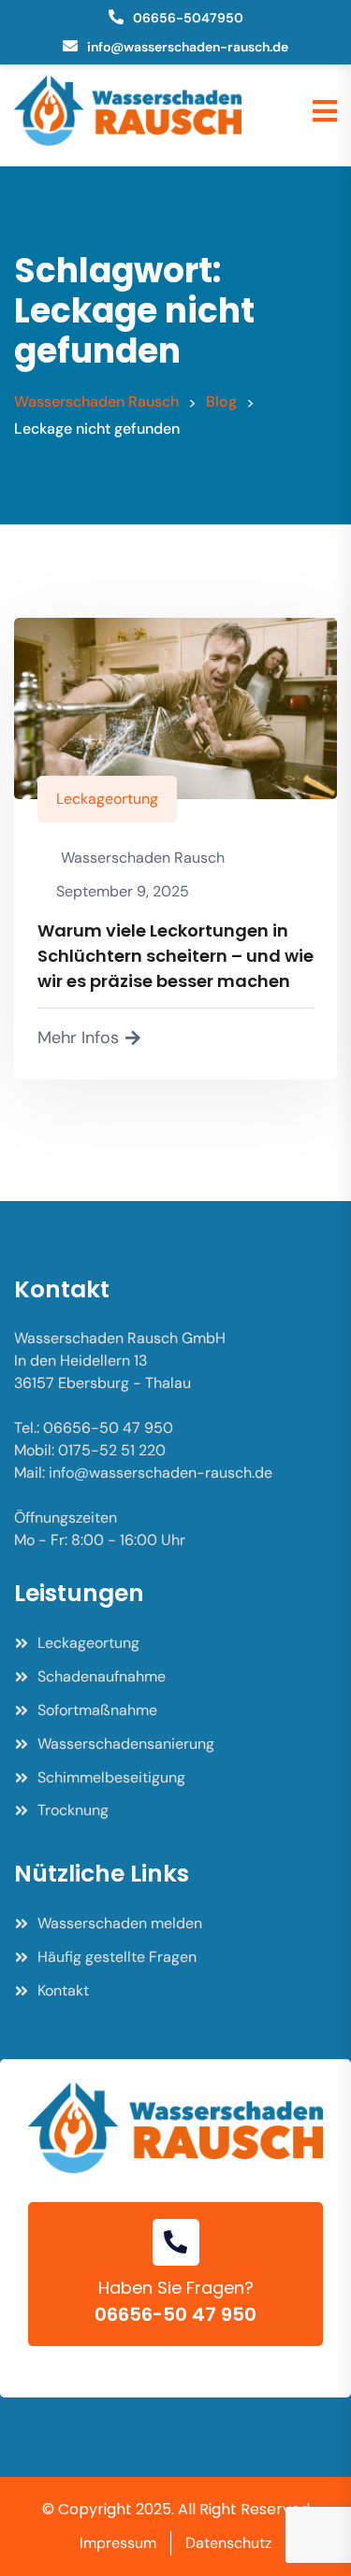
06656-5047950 (188, 18)
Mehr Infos (78, 1038)
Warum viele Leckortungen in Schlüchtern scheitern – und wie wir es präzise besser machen (175, 956)
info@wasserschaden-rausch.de (188, 47)
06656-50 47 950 (175, 2314)
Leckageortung (107, 799)
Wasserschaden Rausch (143, 858)
